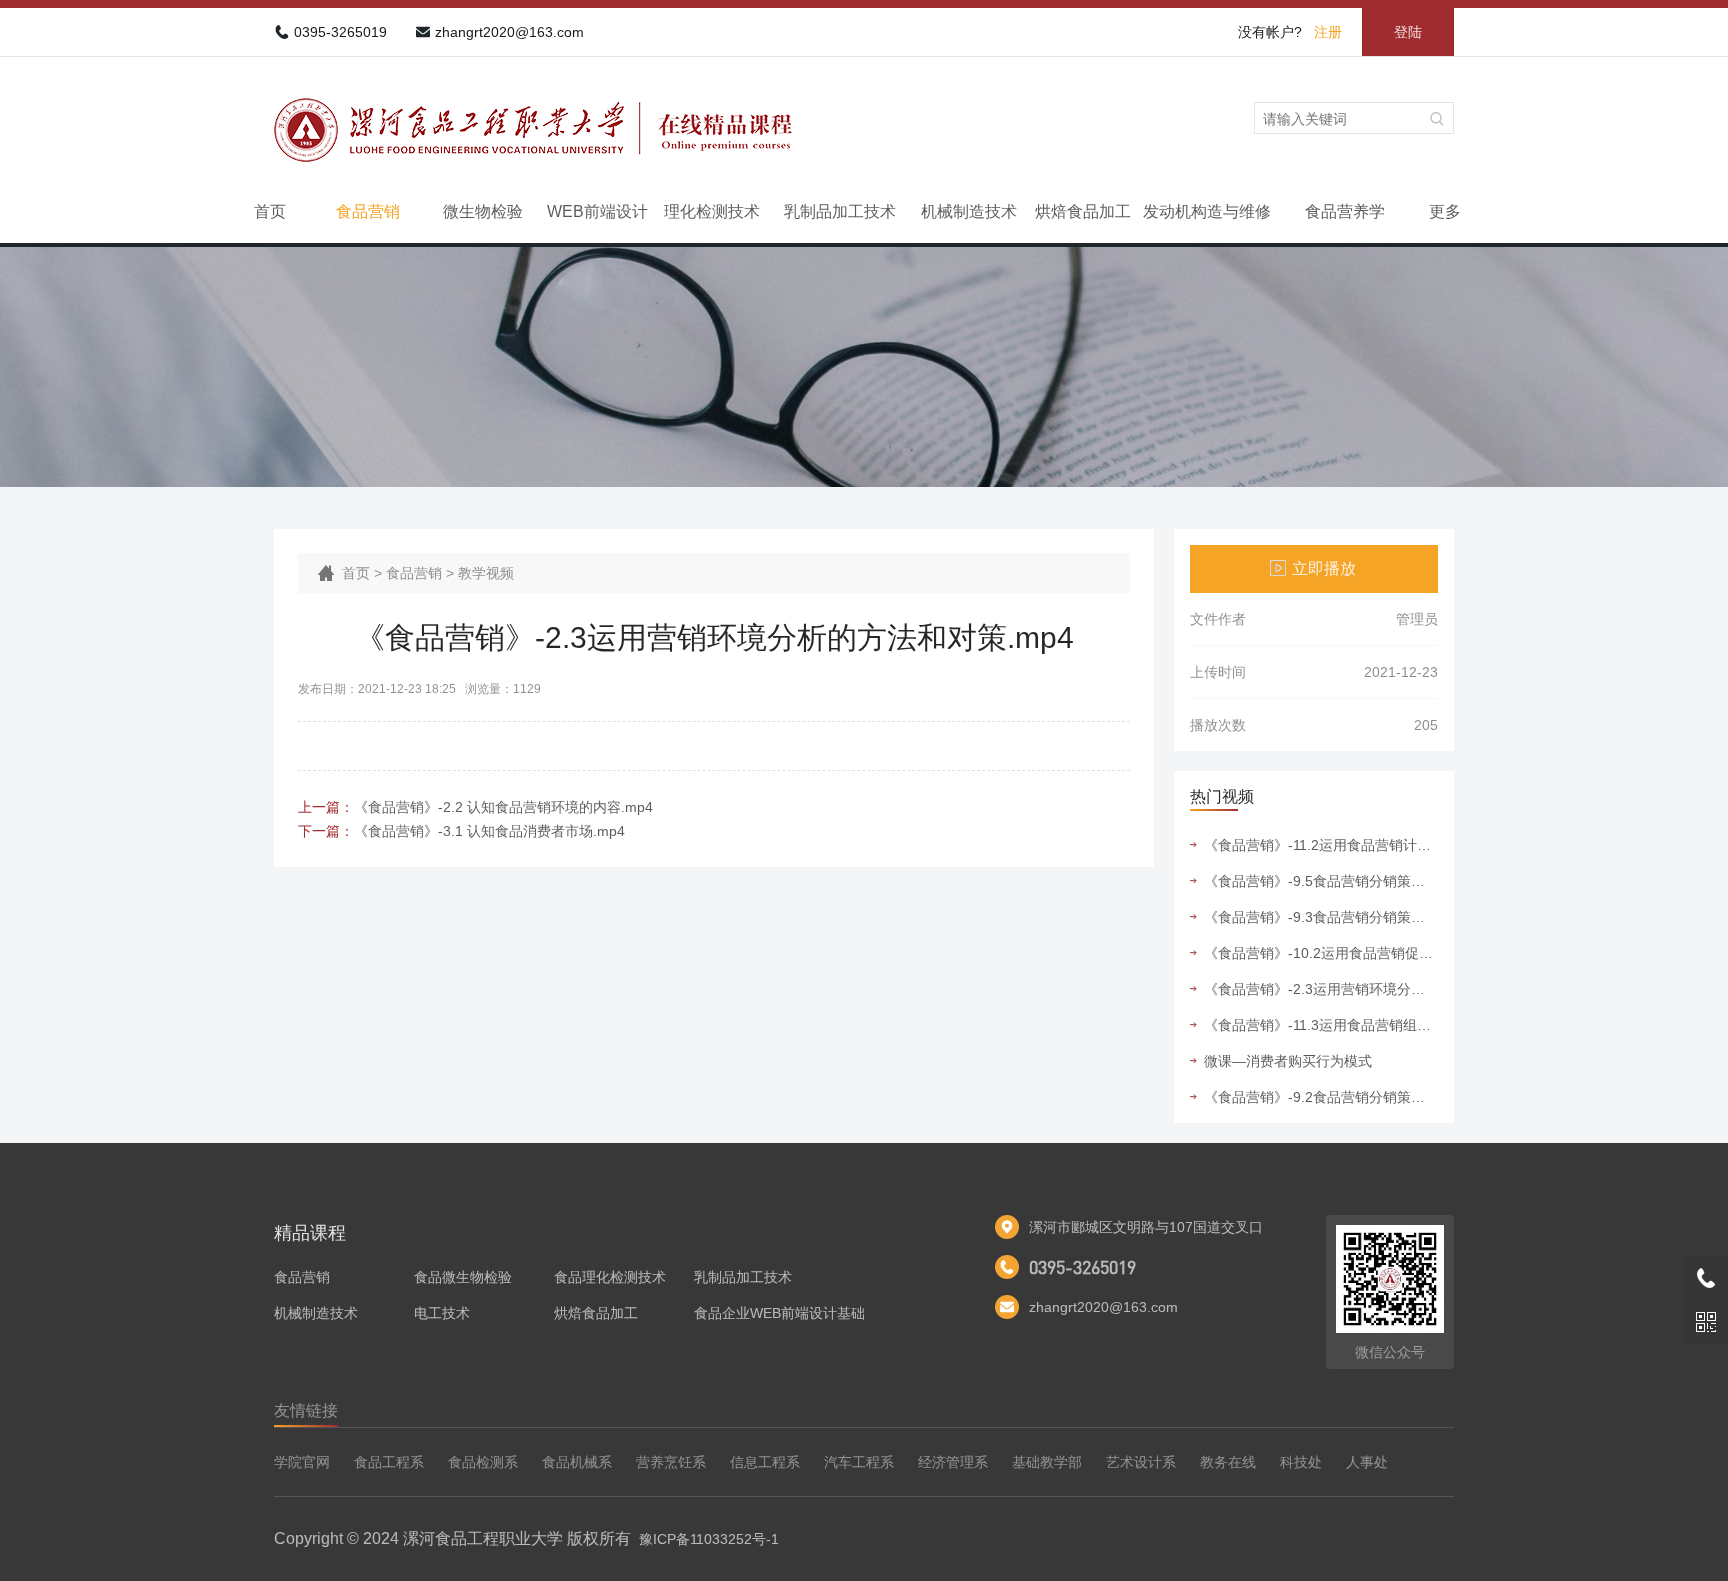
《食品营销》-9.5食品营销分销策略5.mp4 (1321, 881)
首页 (270, 211)
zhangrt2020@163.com (509, 32)
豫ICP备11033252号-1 (709, 1539)
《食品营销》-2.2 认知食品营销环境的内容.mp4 (503, 807)
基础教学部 (1047, 1462)
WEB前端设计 (597, 211)
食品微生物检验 (463, 1277)
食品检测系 (483, 1462)
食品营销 (368, 211)
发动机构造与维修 (1207, 211)
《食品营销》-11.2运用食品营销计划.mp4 (1321, 845)
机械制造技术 (969, 211)
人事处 (1367, 1462)
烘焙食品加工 (1083, 211)
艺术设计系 (1141, 1462)
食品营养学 (1345, 211)
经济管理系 (953, 1462)
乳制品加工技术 (840, 211)
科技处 (1301, 1462)
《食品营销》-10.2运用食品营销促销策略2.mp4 (1321, 953)
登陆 (1408, 32)
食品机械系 (577, 1462)
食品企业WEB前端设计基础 (779, 1313)
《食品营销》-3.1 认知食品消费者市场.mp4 (489, 831)
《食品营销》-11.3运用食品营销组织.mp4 (1321, 1025)
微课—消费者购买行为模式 (1288, 1061)
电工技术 (442, 1313)
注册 (1328, 32)
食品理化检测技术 (610, 1277)
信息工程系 (765, 1462)
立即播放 (1324, 568)
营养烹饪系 (671, 1462)
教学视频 (486, 573)
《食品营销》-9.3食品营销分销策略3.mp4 (1321, 917)
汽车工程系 (859, 1462)
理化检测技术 (712, 211)
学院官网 (302, 1462)
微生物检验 (483, 211)
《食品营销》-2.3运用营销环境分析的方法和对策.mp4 (1321, 989)
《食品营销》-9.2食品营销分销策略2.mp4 (1321, 1097)
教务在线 (1228, 1462)
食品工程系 (389, 1462)
